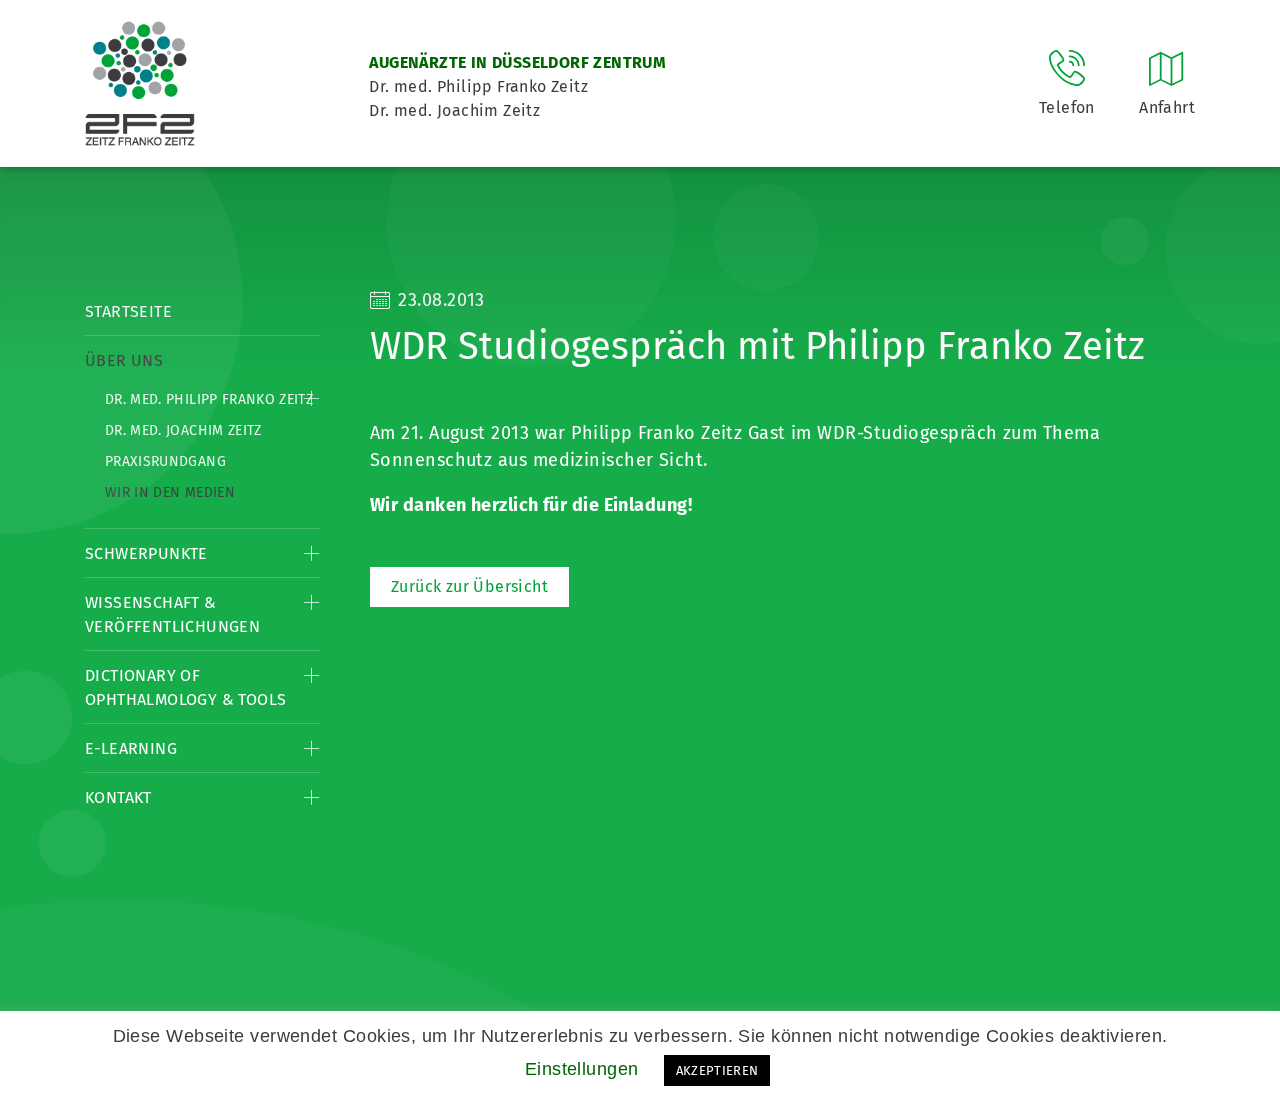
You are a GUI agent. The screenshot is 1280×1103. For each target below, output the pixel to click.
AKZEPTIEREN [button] (717, 1070)
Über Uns (124, 360)
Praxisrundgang (165, 461)
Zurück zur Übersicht (469, 586)
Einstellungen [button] (582, 1069)
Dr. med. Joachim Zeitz (183, 430)
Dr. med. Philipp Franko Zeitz (209, 399)
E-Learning (131, 748)
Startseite (128, 311)
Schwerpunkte (146, 553)
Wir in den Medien (170, 492)
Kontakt (118, 797)
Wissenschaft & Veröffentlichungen (172, 614)
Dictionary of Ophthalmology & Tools (185, 687)
